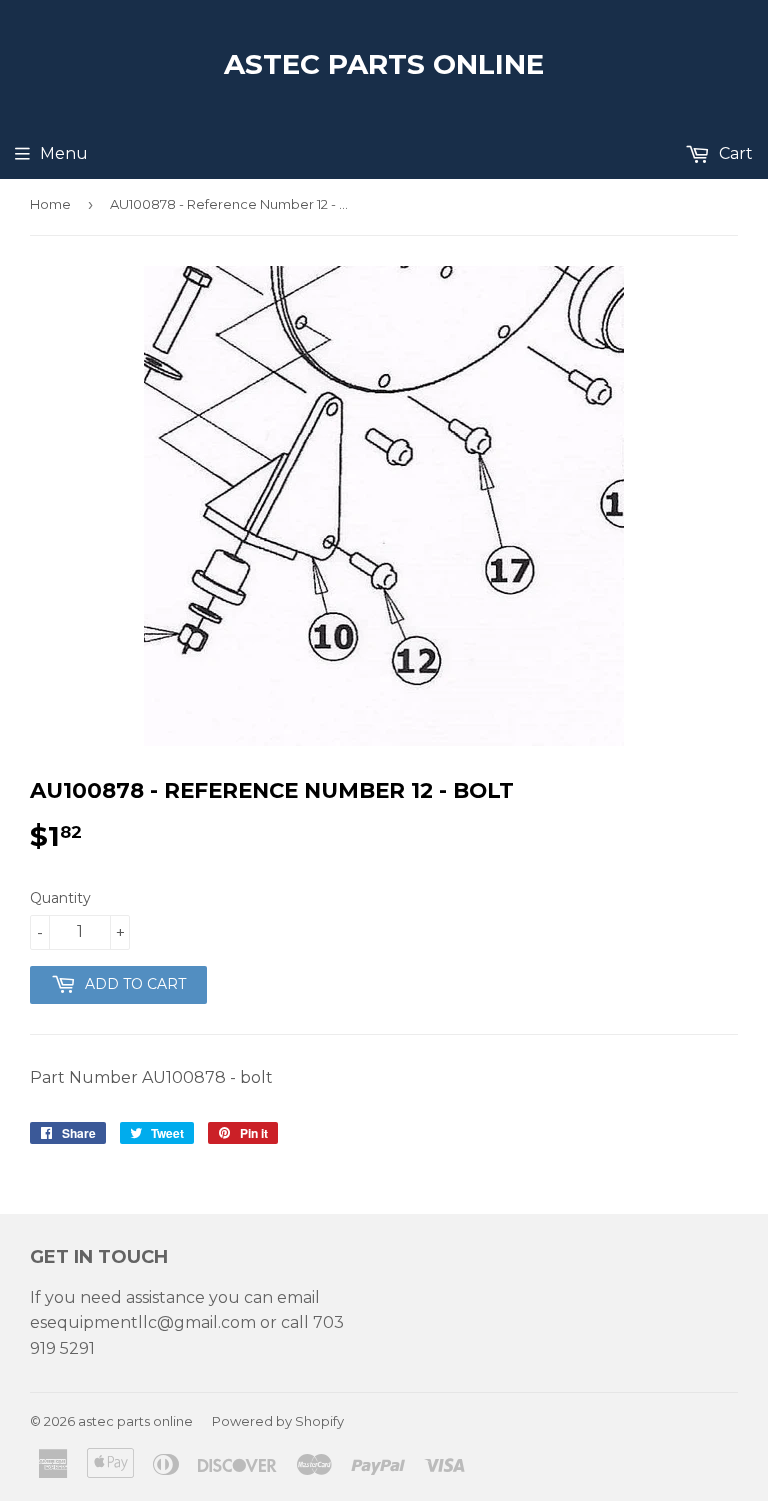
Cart (734, 153)
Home (50, 204)
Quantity (60, 898)
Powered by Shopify (278, 1421)
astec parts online (384, 64)
